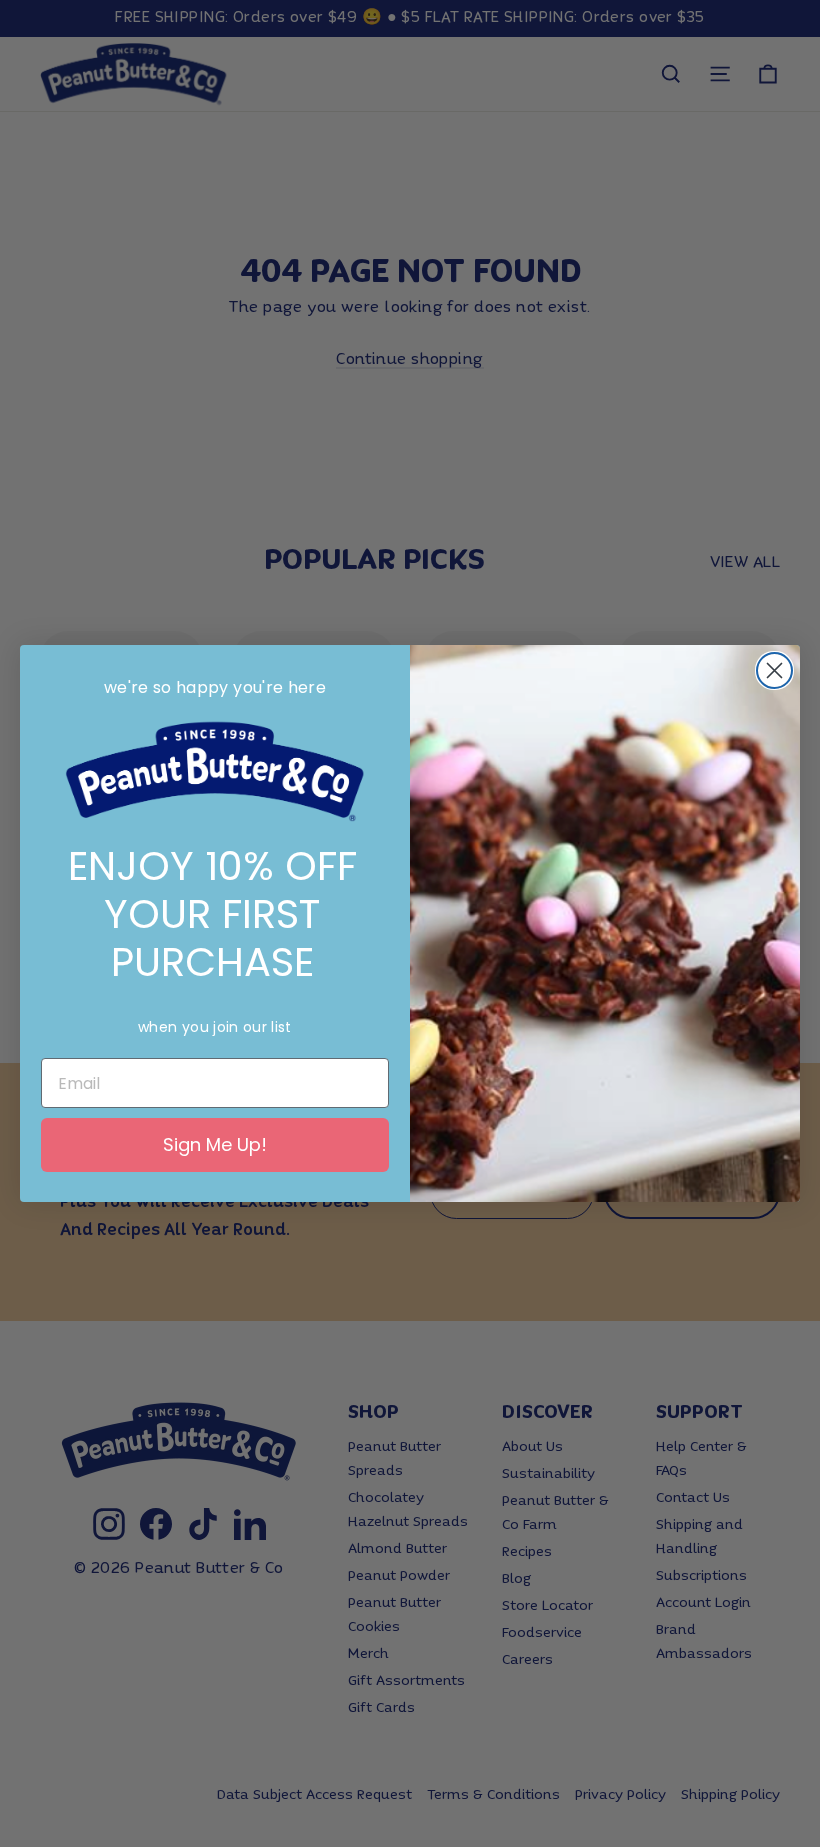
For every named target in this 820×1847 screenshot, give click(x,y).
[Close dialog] (774, 670)
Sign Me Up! (215, 1144)
